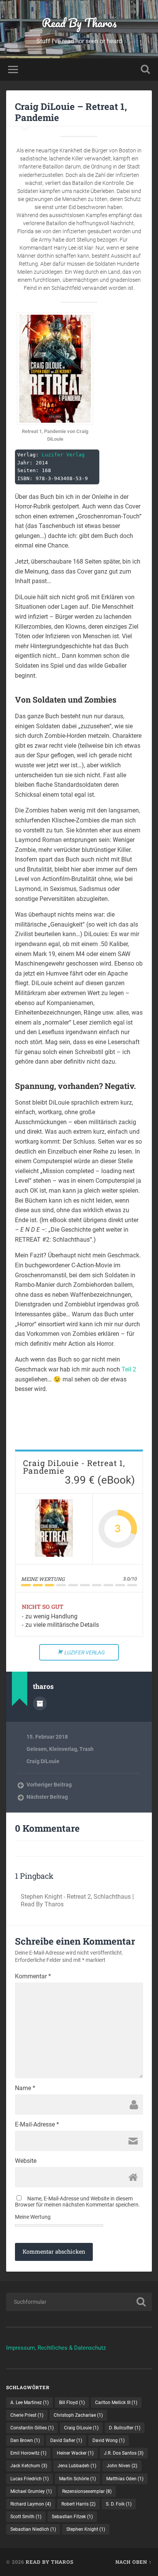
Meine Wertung (33, 2217)
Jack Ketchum (29, 2466)
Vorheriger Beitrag (49, 1785)
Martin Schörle (77, 2479)
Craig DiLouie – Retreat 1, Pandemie (71, 112)
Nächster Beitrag (47, 1797)
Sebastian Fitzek (72, 2517)
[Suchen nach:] (79, 2302)
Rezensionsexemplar (87, 2491)
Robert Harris (78, 2504)
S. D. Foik (119, 2504)
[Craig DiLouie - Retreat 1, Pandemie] (54, 1529)
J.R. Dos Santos (124, 2453)
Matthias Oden (125, 2479)
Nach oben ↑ (134, 2562)
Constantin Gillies (32, 2428)
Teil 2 (129, 1369)
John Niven (122, 2466)
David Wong (109, 2440)
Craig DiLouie (43, 1761)
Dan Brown (25, 2440)
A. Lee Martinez (30, 2403)
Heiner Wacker (75, 2453)
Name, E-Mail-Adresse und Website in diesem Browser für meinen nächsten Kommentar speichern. (77, 2202)
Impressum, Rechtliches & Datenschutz (56, 2348)
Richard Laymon (31, 2504)
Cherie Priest (27, 2415)
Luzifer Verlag (63, 455)
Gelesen (37, 1749)
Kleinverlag (63, 1749)
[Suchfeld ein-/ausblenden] (145, 69)
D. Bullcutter (125, 2428)
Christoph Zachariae (78, 2415)
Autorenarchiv (40, 1703)
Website (26, 2161)
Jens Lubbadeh (77, 2466)
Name (25, 2088)
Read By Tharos (79, 23)
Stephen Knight (86, 2529)
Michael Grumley (31, 2491)
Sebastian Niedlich (33, 2529)
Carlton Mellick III (116, 2403)
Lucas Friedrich (30, 2479)
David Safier (66, 2440)
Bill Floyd (72, 2403)
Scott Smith (26, 2517)
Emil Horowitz (28, 2453)
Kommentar (33, 1976)
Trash (86, 1749)
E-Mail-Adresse (37, 2125)
